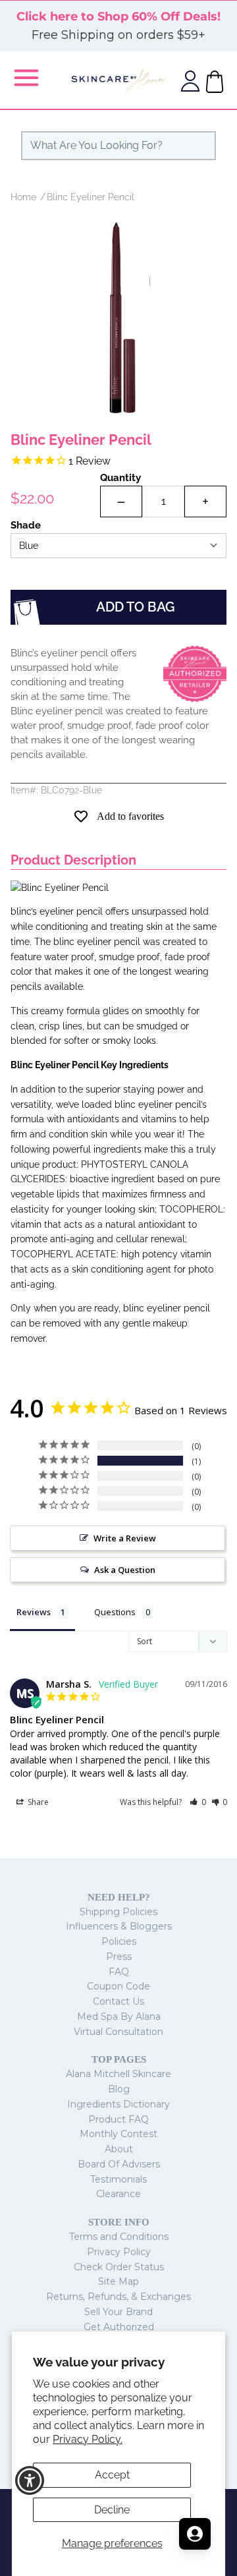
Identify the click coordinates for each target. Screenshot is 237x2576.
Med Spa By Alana (119, 2017)
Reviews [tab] (34, 1612)
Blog (119, 2089)
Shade (26, 525)
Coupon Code (118, 1986)
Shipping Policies (118, 1912)
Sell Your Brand (118, 2312)
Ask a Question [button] (125, 1570)
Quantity (120, 478)
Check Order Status (119, 2267)
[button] (198, 1802)
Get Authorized (119, 2327)
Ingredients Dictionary (118, 2104)
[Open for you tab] (195, 2534)
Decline (112, 2510)
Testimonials (118, 2179)
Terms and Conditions (119, 2237)
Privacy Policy (119, 2252)
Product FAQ (118, 2119)
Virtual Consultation (118, 2032)
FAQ (119, 1972)
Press (119, 1957)
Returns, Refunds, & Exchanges (118, 2297)
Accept (112, 2475)
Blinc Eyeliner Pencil (91, 197)
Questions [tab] (115, 1612)
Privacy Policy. (88, 2439)
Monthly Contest (118, 2134)
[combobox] (118, 146)
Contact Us (118, 2001)
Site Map (118, 2281)
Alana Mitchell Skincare (118, 2074)
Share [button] (37, 1802)
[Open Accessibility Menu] (30, 2481)
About (119, 2149)
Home (23, 197)
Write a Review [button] (125, 1538)
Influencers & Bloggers (119, 1926)
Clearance (118, 2194)
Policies (119, 1941)
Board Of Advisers (119, 2164)
